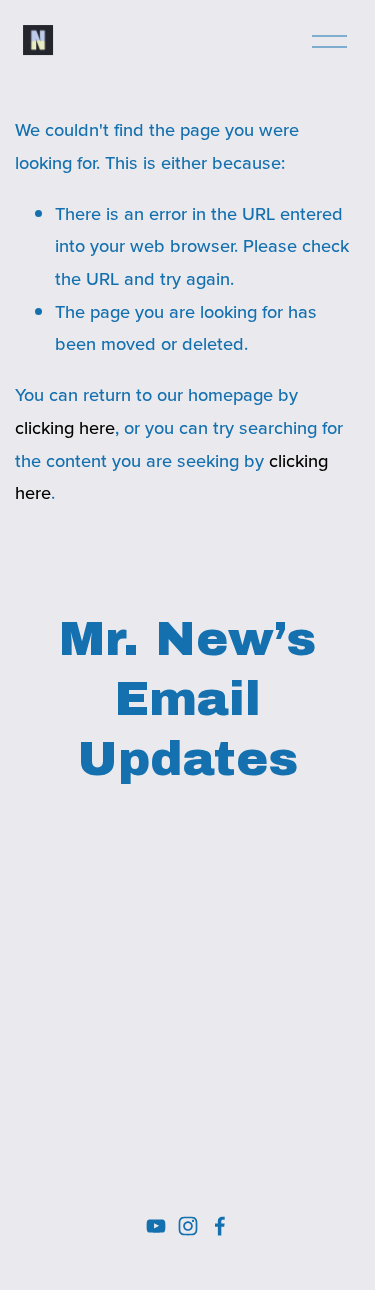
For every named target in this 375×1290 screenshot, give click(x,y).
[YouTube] (156, 1226)
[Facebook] (220, 1226)
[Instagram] (188, 1226)
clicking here (65, 427)
